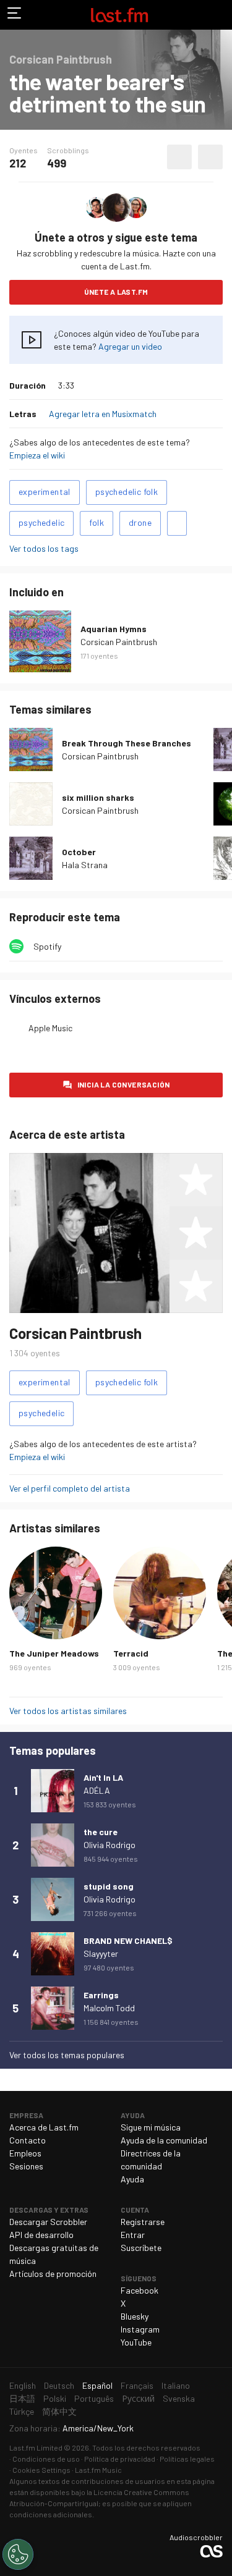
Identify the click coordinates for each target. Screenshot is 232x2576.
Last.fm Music (98, 2470)
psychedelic (41, 522)
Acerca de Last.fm (44, 2127)
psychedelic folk (127, 492)
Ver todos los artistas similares (68, 1711)
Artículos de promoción (53, 2274)
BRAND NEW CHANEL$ (128, 1940)
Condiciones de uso (46, 2459)
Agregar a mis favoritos (179, 157)
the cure (101, 1832)
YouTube (136, 2342)
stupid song (109, 1886)
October (79, 852)
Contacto (28, 2140)
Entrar (133, 2235)
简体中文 (59, 2411)
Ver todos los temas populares (67, 2055)
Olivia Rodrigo (110, 1845)
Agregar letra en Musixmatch (103, 414)
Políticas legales (187, 2459)
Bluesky (135, 2316)
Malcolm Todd (109, 2008)
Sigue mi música (151, 2127)
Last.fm (119, 15)
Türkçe (22, 2411)
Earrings (101, 1995)
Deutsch (59, 2385)
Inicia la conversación (124, 1084)
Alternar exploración (15, 15)
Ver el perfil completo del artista (70, 1488)
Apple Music (50, 1028)
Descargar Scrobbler (48, 2222)
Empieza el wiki (37, 455)
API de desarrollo (41, 2235)
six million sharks (98, 797)
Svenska (179, 2398)
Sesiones (26, 2166)
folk (97, 522)
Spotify (47, 946)
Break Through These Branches (127, 743)
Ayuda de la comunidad (164, 2140)
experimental (45, 492)
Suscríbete (141, 2248)
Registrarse (143, 2222)
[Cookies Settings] (18, 2554)
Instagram (140, 2329)
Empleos (25, 2153)
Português (94, 2398)
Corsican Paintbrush (119, 642)
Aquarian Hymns (114, 629)
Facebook (140, 2290)
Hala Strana (85, 865)
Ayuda (132, 2179)
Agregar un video (130, 346)
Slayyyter (101, 1953)
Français (137, 2385)
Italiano (176, 2385)
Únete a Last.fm (116, 292)
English (23, 2385)
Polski (55, 2398)
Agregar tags (177, 523)
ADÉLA (97, 1790)
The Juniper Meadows (54, 1653)
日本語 (22, 2398)
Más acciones (210, 157)
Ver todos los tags (44, 548)
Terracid (131, 1653)
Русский (138, 2398)
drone (140, 522)
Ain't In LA (103, 1777)
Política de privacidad (120, 2459)
